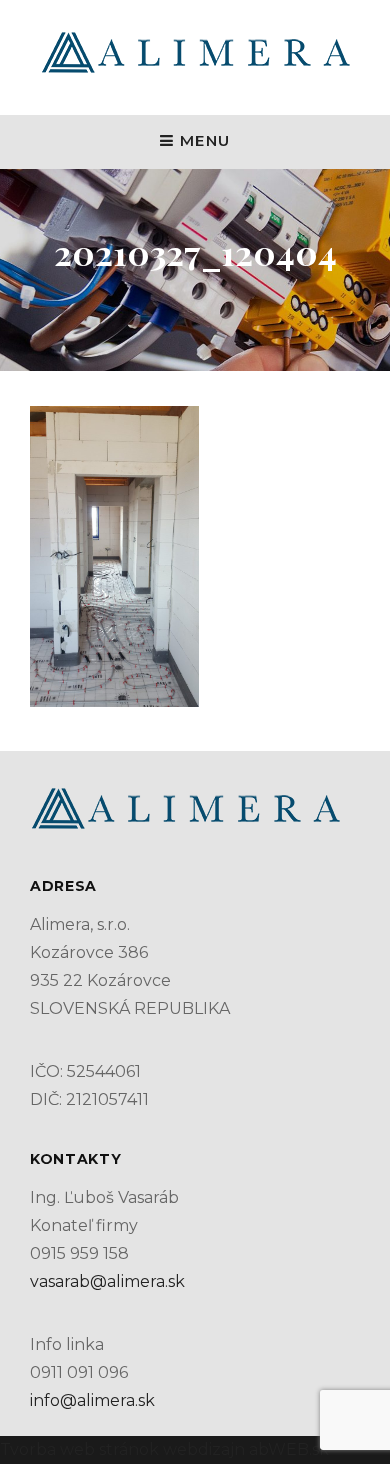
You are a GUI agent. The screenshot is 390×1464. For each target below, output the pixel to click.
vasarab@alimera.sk (107, 1281)
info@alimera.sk (92, 1400)
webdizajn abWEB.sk (244, 1449)
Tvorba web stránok (79, 1449)
